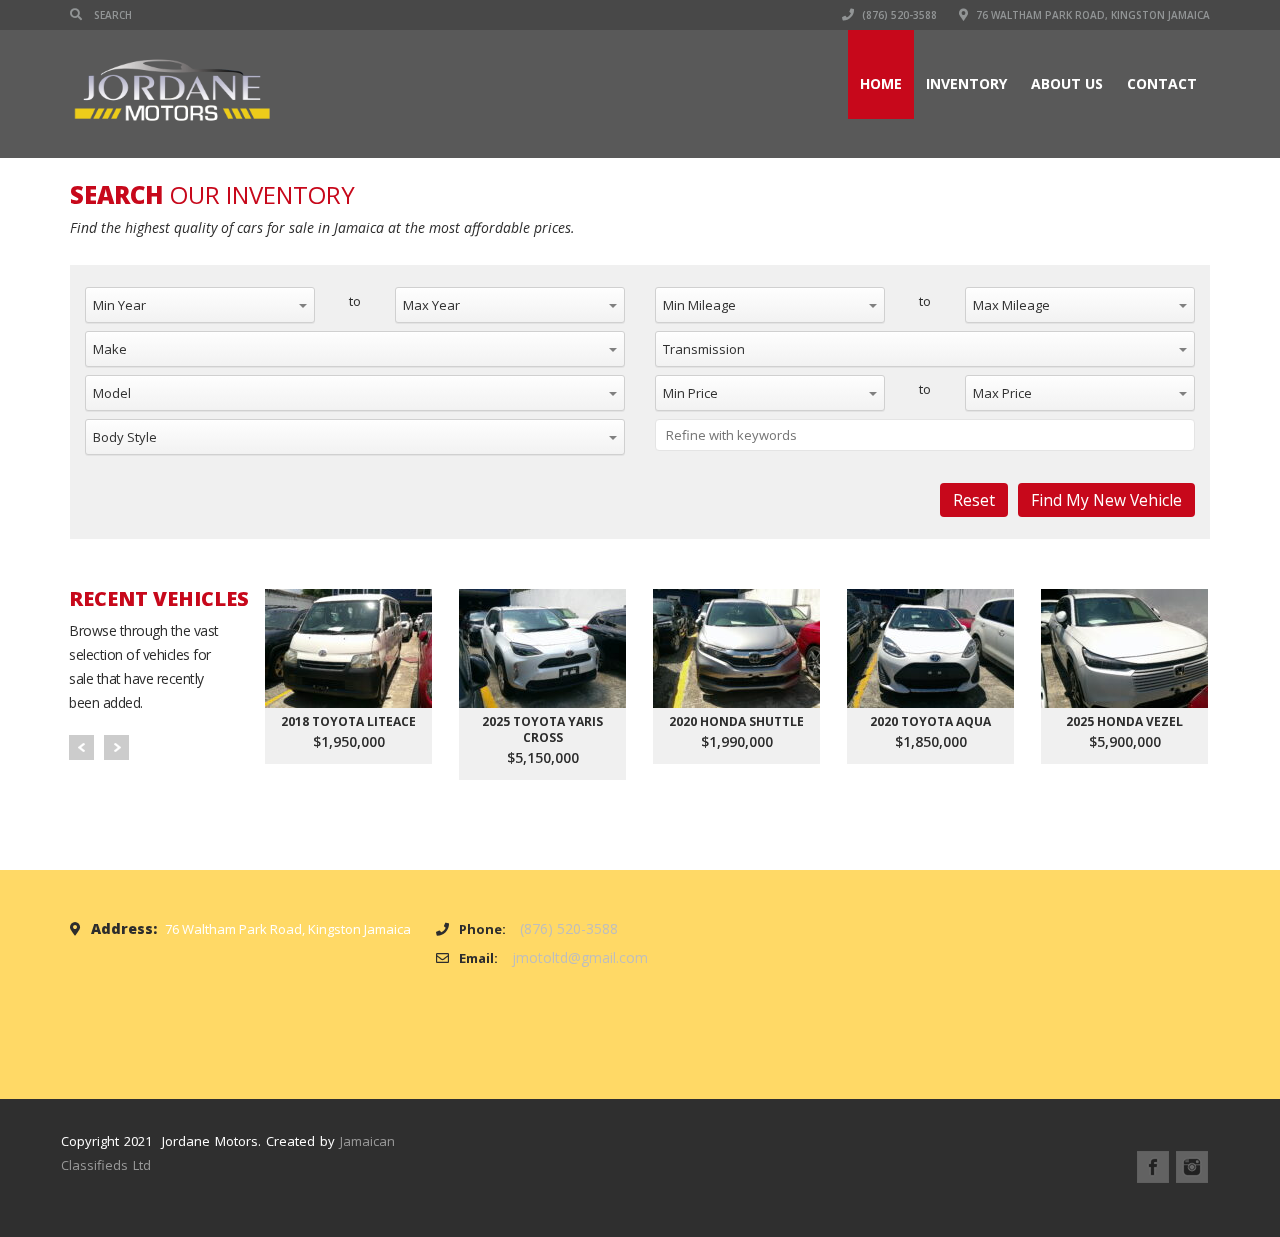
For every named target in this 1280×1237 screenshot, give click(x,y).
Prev (81, 747)
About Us (1067, 83)
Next (116, 747)
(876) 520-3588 (898, 15)
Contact (1162, 83)
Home (881, 83)
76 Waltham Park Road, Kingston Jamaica (1091, 15)
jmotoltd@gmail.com (580, 957)
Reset (974, 500)
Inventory (966, 83)
